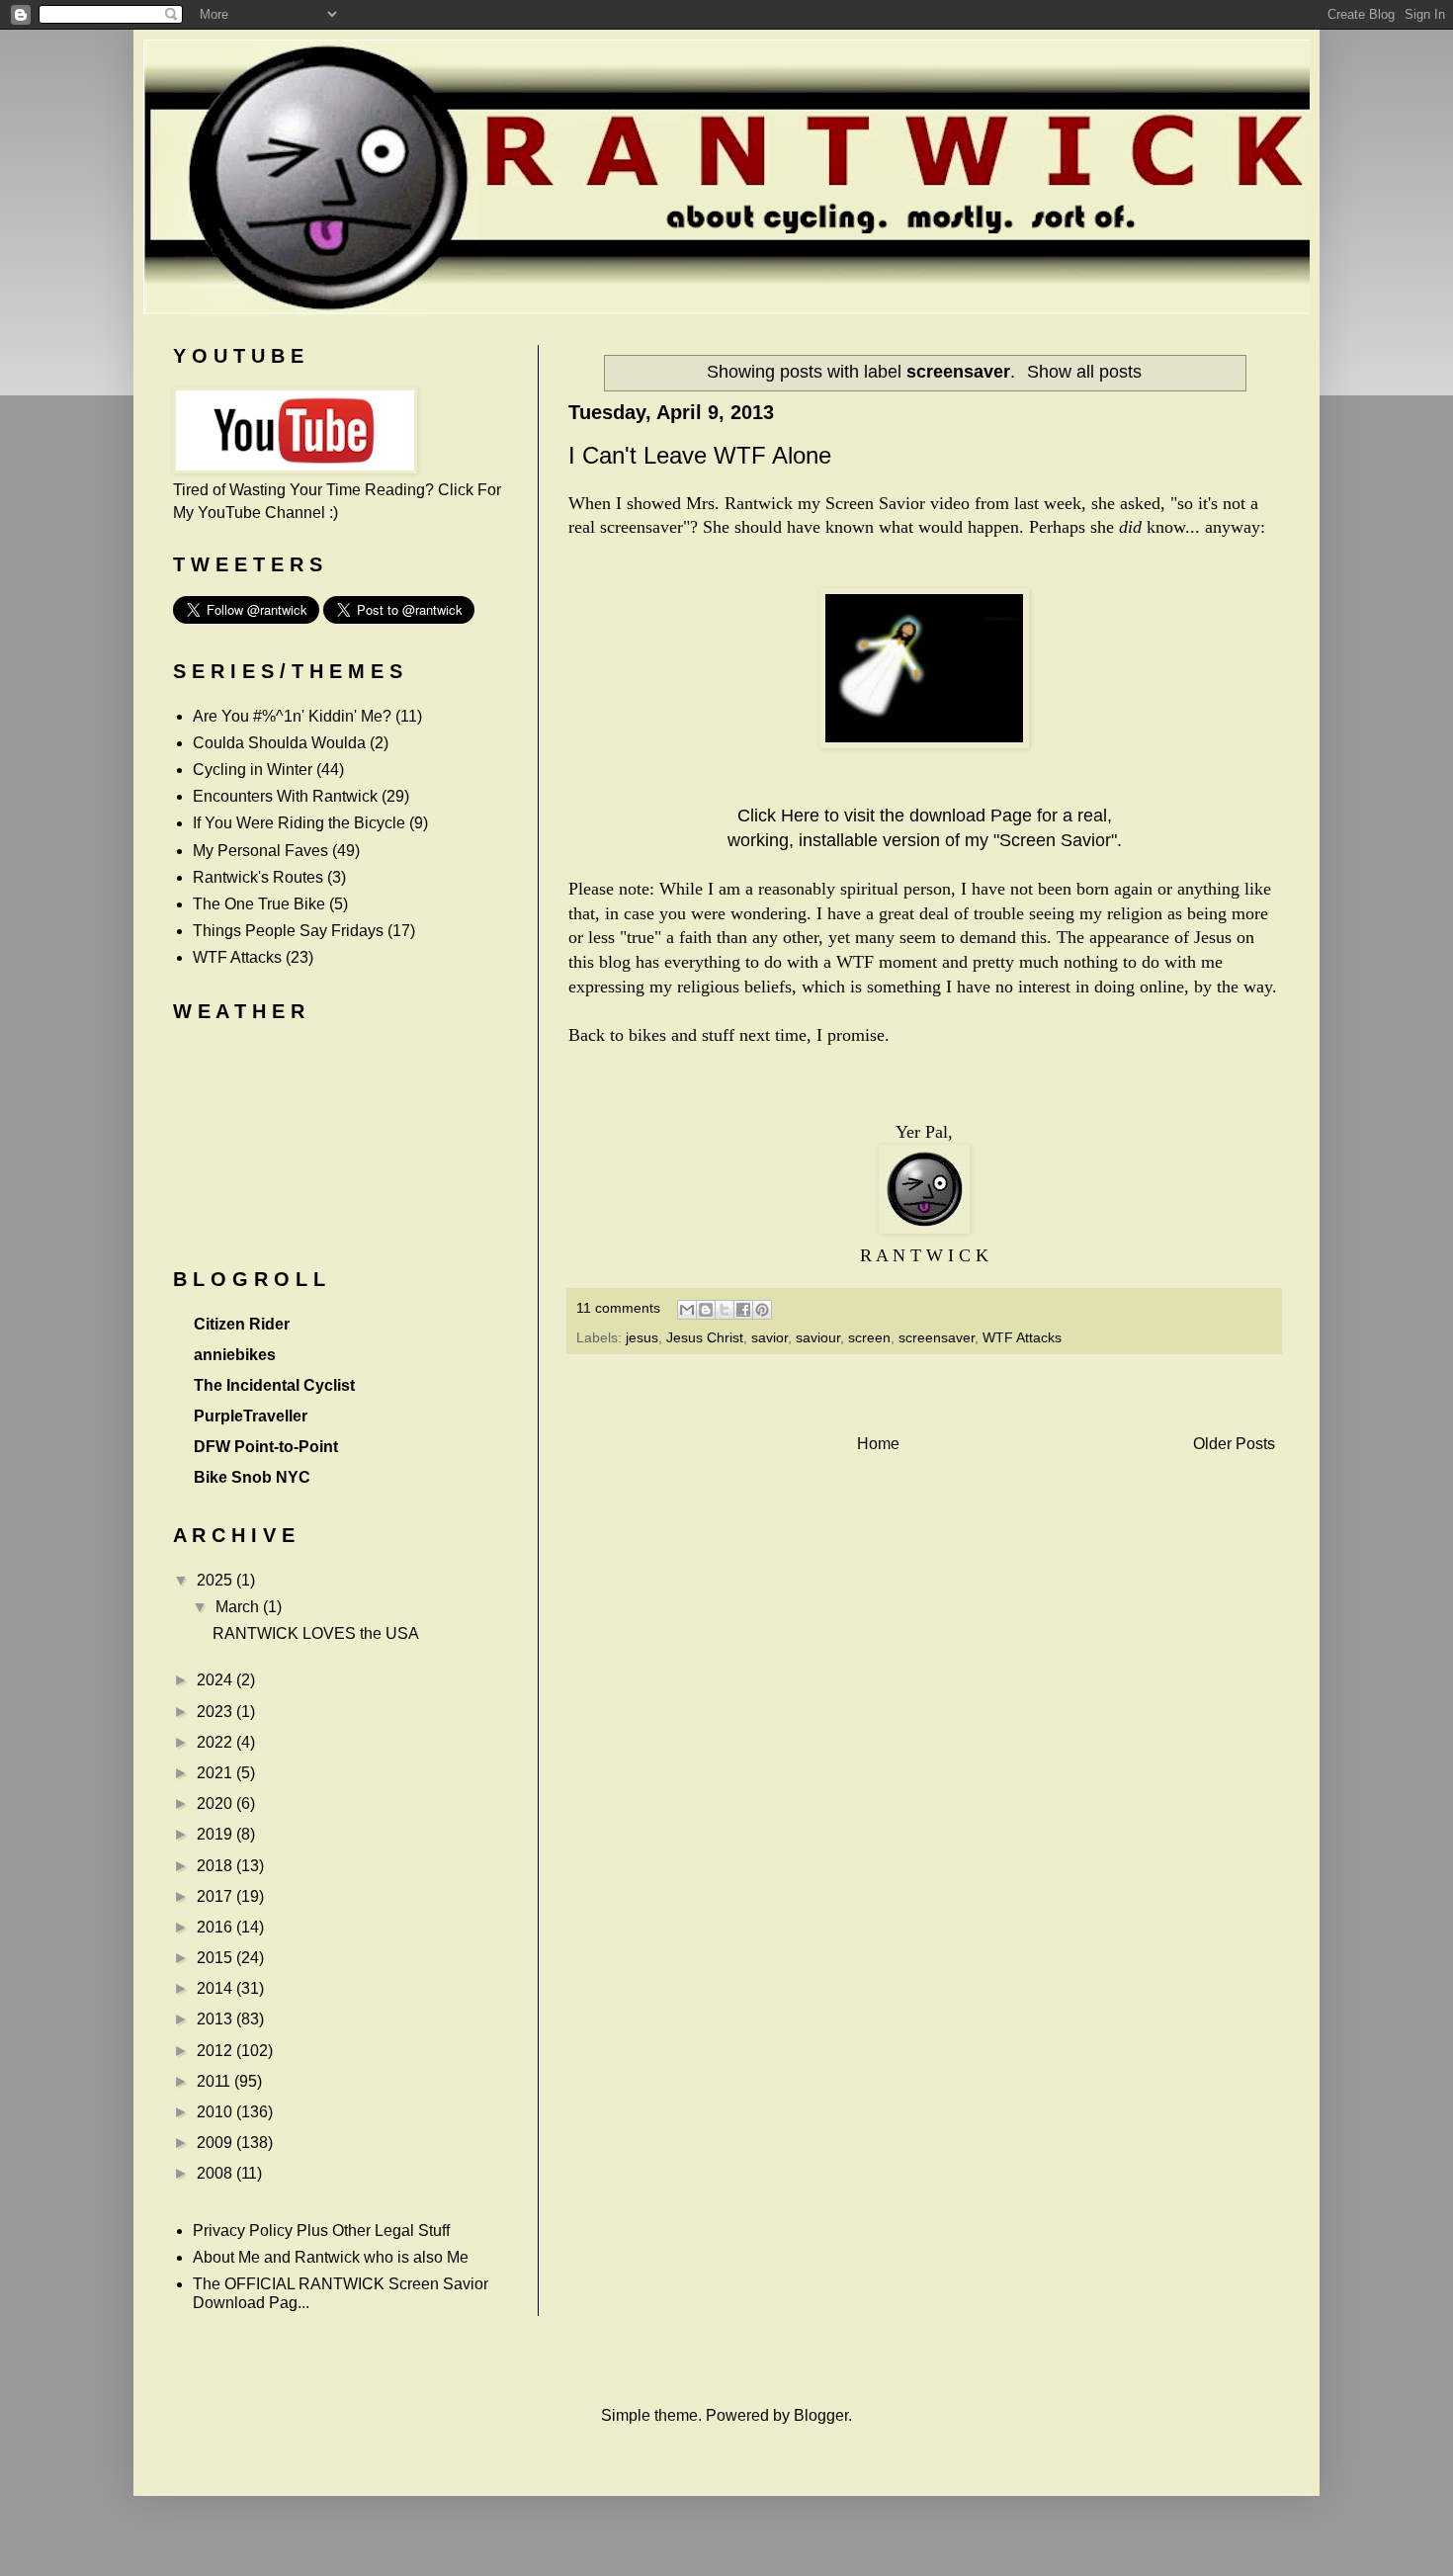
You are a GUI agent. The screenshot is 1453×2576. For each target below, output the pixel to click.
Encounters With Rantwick (285, 796)
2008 (216, 2173)
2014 (216, 1988)
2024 (216, 1680)
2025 (216, 1580)
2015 (216, 1958)
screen (869, 1337)
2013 (216, 2019)
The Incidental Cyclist (274, 1385)
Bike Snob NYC (252, 1477)
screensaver (937, 1337)
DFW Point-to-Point (266, 1447)
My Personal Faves (260, 851)
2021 (216, 1773)
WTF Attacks (1022, 1337)
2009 (216, 2143)
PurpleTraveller (251, 1416)
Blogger (821, 2415)
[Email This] (687, 1310)
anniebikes (235, 1355)
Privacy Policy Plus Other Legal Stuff (321, 2231)
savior (769, 1337)
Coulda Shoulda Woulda (279, 743)
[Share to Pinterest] (762, 1310)
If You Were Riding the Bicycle (299, 823)
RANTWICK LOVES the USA (316, 1633)
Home (878, 1444)
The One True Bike (259, 904)
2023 (216, 1712)
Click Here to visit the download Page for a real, (925, 816)
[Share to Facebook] (743, 1310)
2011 (215, 2081)
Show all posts (1084, 372)
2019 (216, 1834)
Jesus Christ (705, 1337)
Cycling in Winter (253, 770)
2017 (216, 1896)
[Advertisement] (924, 1394)
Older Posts (1234, 1444)
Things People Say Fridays (288, 931)
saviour (818, 1337)
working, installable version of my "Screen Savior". (925, 840)
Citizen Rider (242, 1324)
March (239, 1607)
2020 (216, 1803)
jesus (642, 1337)
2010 (216, 2112)
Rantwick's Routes (258, 877)
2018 (216, 1866)
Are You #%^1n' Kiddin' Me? (292, 716)
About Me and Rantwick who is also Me (331, 2257)
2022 (216, 1742)
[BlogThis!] (706, 1310)
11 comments (618, 1308)
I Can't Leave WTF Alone (700, 455)
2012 (216, 2051)
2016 (216, 1927)
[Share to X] (725, 1310)
